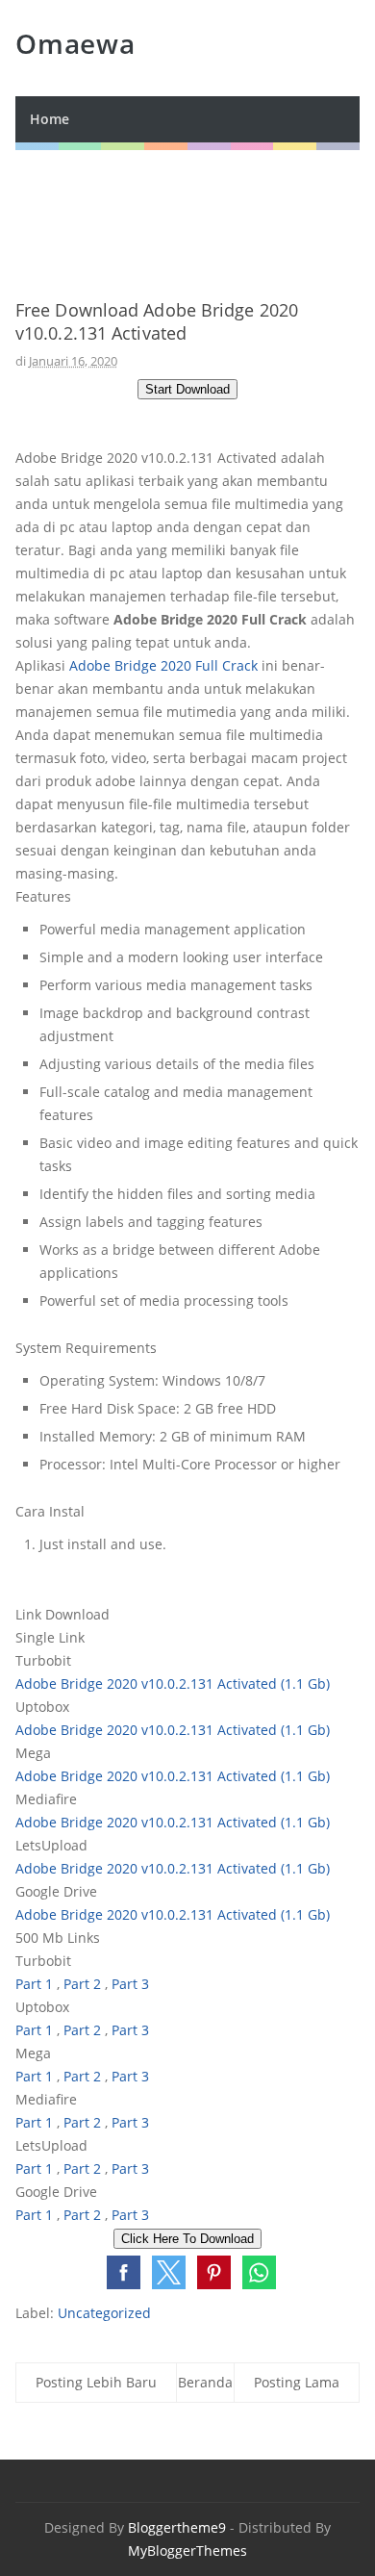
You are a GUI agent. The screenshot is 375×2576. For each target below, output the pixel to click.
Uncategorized (104, 2313)
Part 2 (82, 1984)
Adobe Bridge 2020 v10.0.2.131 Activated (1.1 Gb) (173, 1683)
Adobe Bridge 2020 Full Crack (163, 665)
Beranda (205, 2382)
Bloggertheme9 (177, 2527)
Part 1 (34, 1984)
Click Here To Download (187, 2239)
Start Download (187, 389)
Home (50, 119)
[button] (124, 2272)
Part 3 (130, 1984)
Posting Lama (297, 2382)
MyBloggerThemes (187, 2550)
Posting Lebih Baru (96, 2382)
